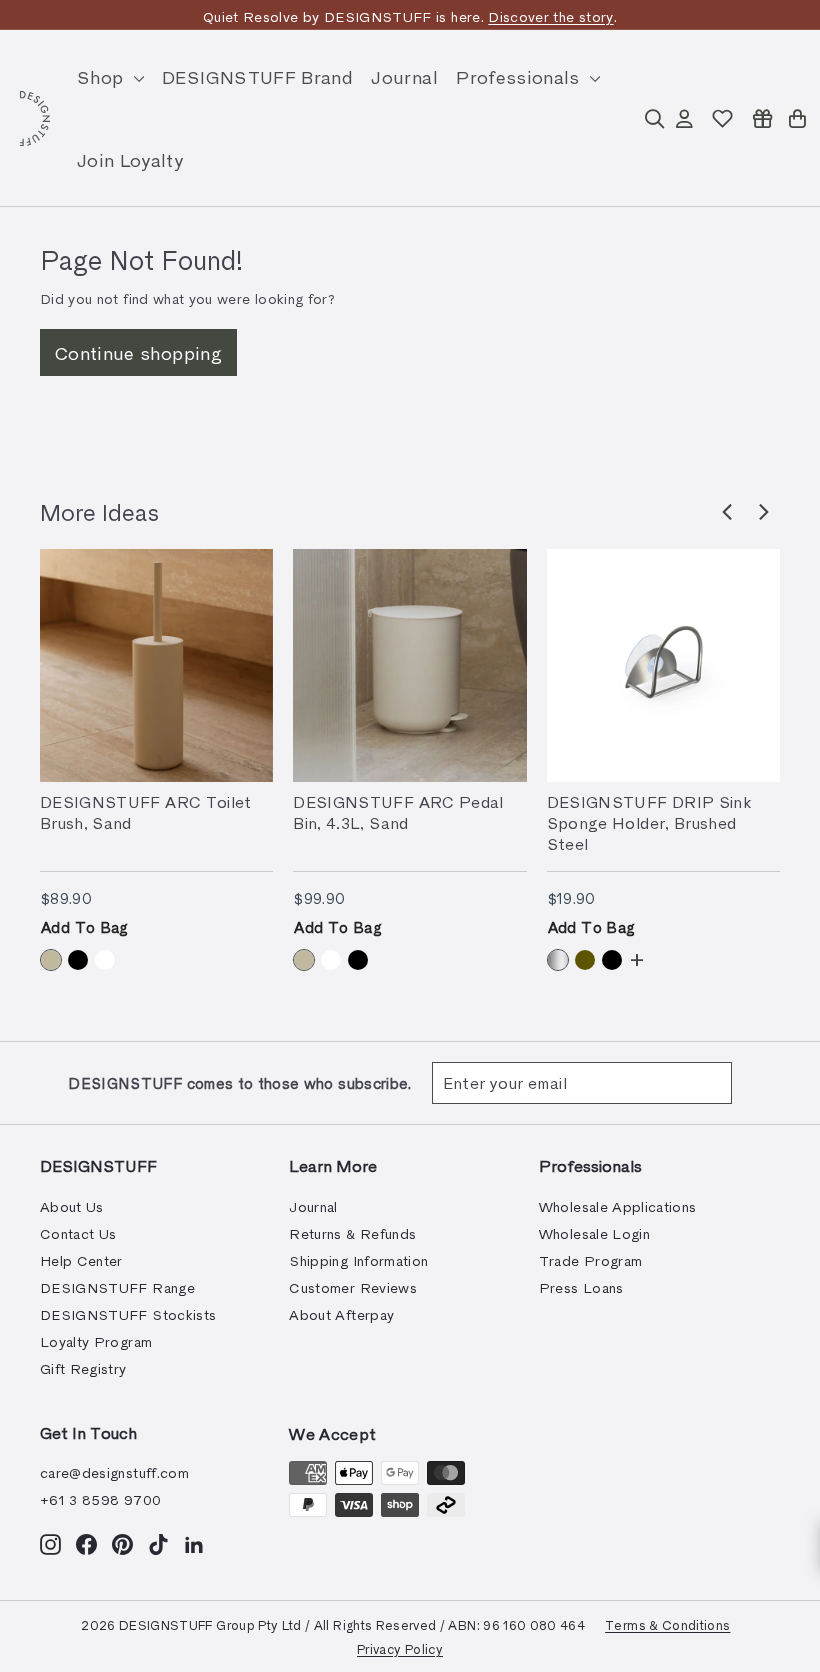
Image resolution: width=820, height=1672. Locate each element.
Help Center (81, 1260)
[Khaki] (585, 960)
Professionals (520, 76)
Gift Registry (83, 1368)
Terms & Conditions (667, 1624)
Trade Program (591, 1260)
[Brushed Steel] (558, 960)
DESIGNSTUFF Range (117, 1287)
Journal (404, 76)
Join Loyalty (130, 159)
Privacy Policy (400, 1648)
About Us (72, 1206)
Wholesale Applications (618, 1206)
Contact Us (78, 1233)
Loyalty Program (96, 1341)
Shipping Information (358, 1260)
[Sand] (51, 960)
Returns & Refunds (352, 1233)
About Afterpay (341, 1314)
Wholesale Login (594, 1233)
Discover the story (550, 16)
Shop (103, 76)
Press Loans (581, 1287)
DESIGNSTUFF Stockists (128, 1314)
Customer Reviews (353, 1287)
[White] (105, 960)
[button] (727, 512)
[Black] (78, 960)
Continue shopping (138, 352)
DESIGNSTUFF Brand (257, 76)
